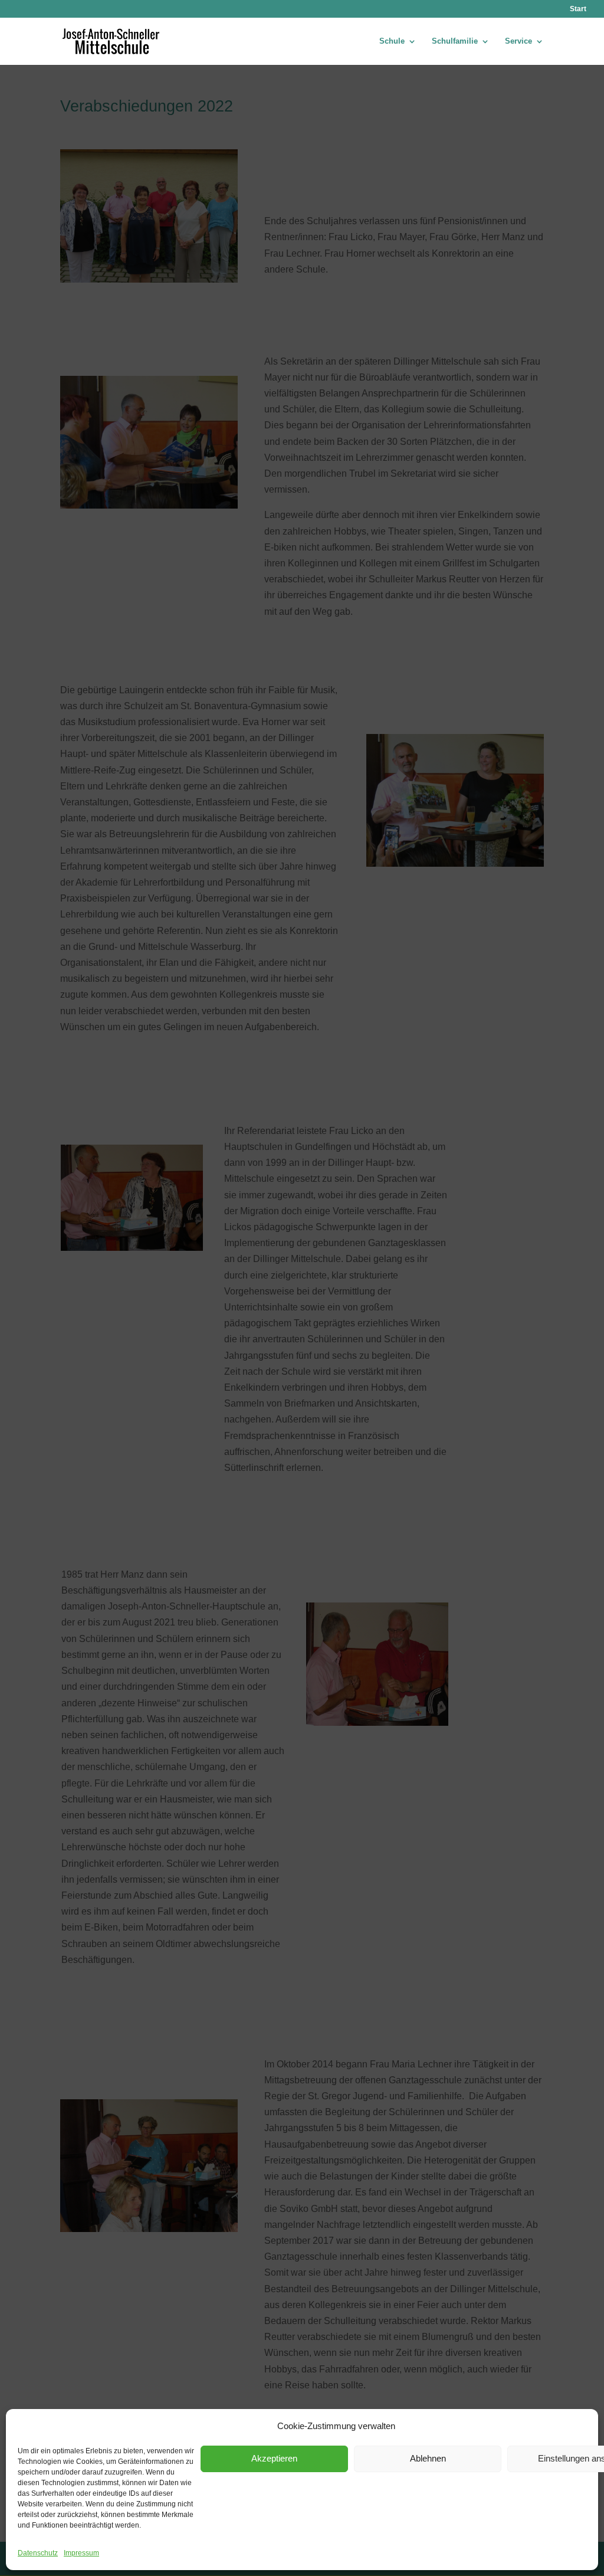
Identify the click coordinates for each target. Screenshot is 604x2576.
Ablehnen (428, 2458)
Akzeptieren (274, 2458)
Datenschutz (38, 2553)
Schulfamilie (455, 41)
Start (578, 9)
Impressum (81, 2553)
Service (518, 41)
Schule (392, 41)
